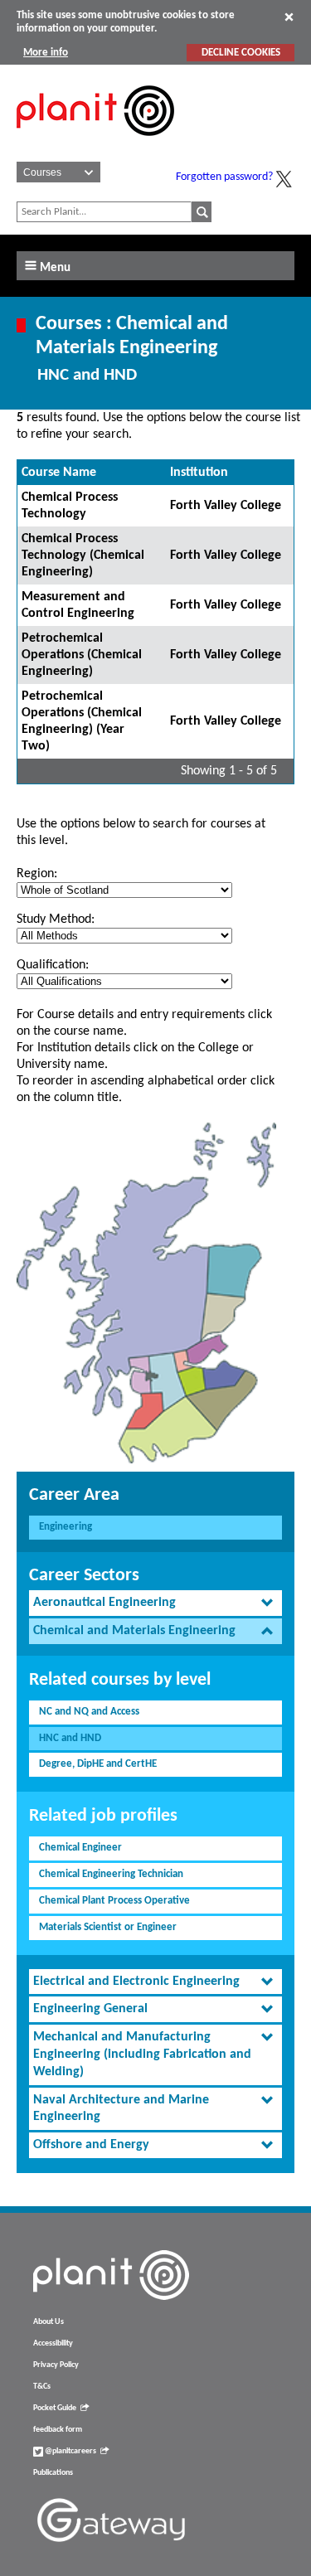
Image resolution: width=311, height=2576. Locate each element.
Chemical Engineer (80, 1848)
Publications (53, 2473)
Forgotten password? (224, 177)
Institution (199, 473)
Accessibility (53, 2343)
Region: (37, 874)
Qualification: (53, 965)
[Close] (289, 17)
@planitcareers (70, 2451)
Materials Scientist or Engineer (108, 1927)
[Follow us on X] (284, 179)
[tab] (155, 1603)
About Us (49, 2322)
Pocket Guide (55, 2408)
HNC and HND (70, 1738)
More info (46, 53)
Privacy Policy (56, 2365)
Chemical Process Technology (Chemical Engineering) (83, 555)
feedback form (58, 2430)
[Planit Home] (95, 145)
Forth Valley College (226, 506)
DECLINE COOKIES (241, 53)
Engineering (66, 1527)
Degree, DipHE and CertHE (98, 1764)
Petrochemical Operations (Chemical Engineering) (82, 655)
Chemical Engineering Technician (111, 1874)
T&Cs (42, 2387)
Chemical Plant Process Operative (114, 1901)
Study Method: (56, 919)
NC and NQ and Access (89, 1712)
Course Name (59, 473)
